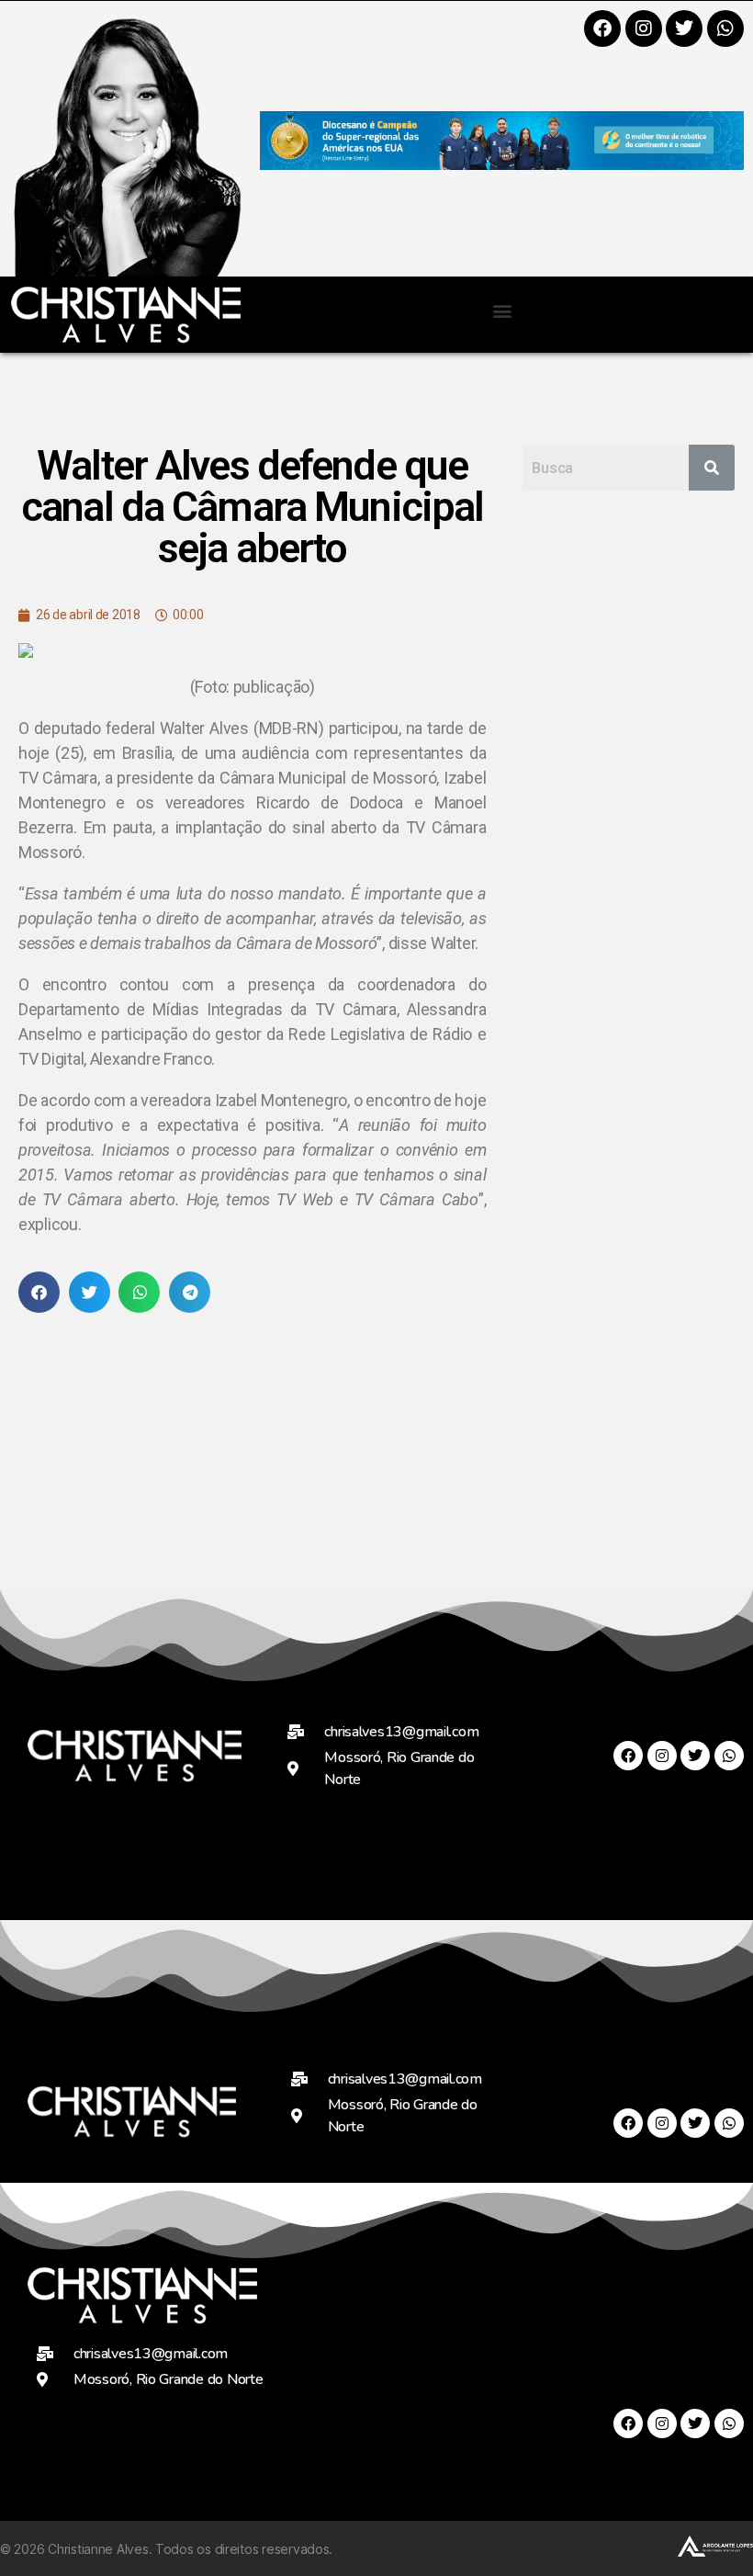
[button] (502, 310)
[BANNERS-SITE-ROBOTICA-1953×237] (502, 164)
